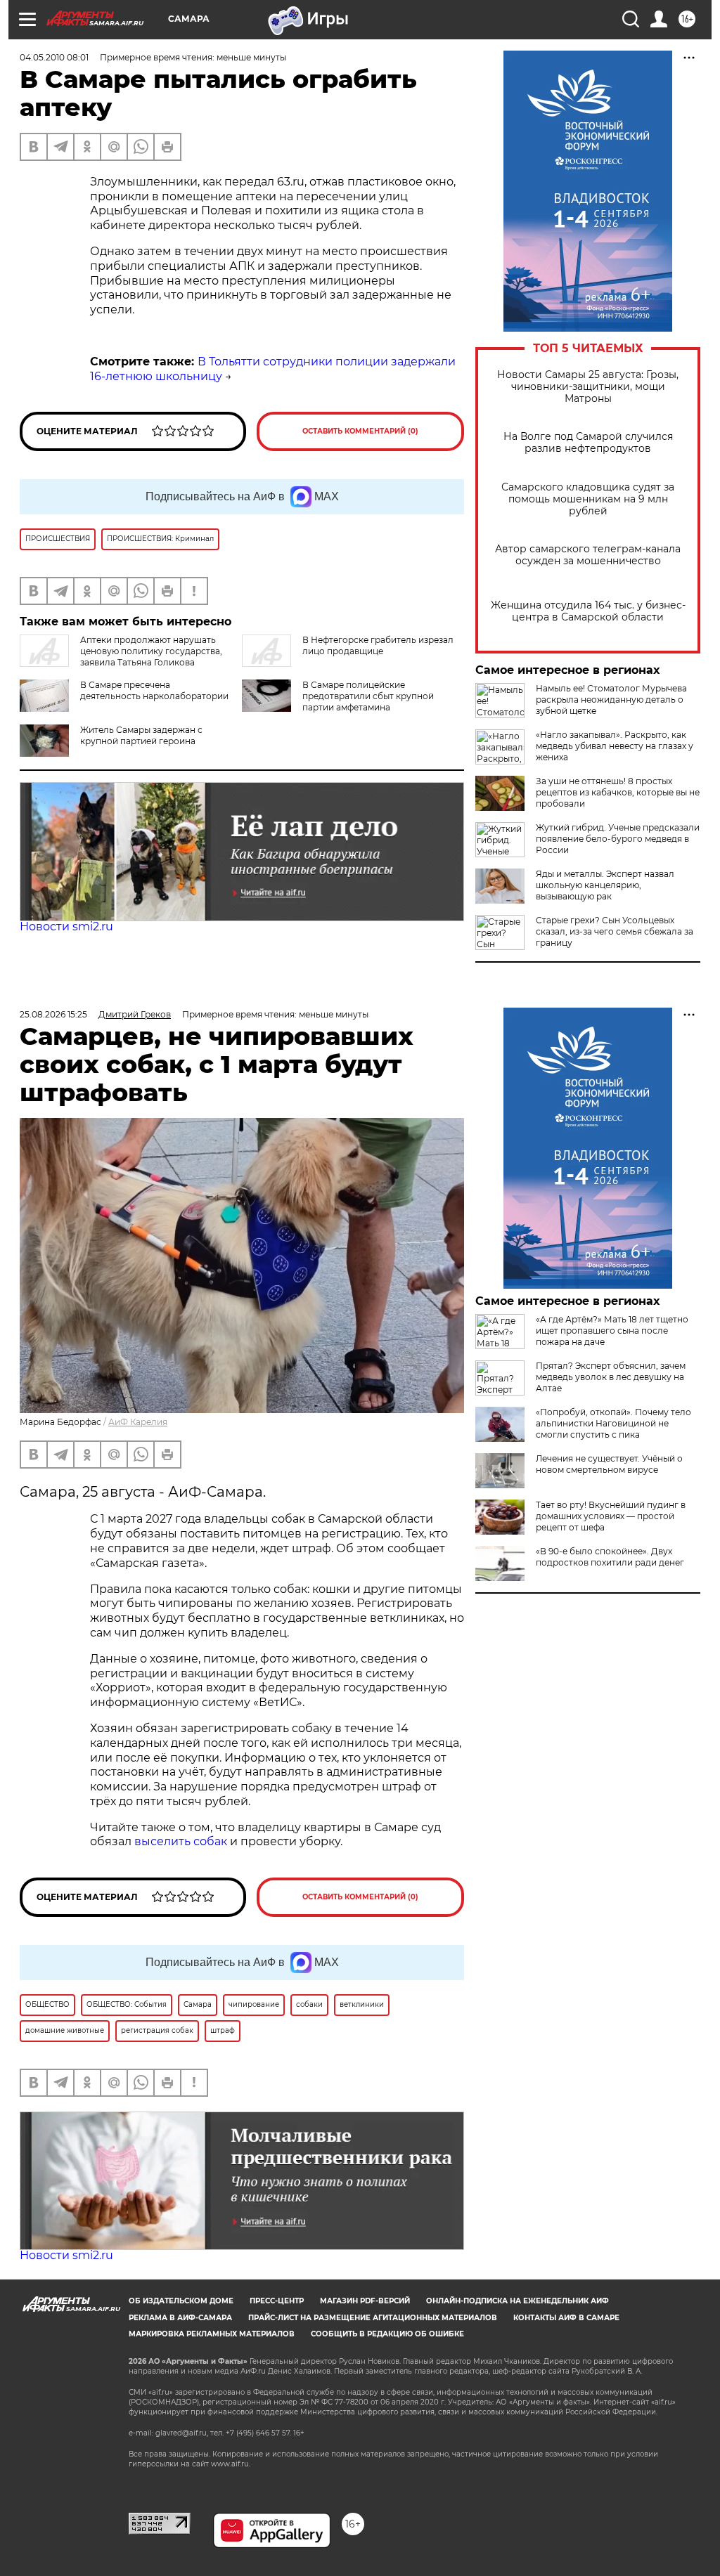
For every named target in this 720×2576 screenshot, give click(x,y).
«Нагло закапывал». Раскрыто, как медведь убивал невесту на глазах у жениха (615, 746)
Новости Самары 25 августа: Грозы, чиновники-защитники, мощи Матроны (588, 387)
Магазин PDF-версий (365, 2301)
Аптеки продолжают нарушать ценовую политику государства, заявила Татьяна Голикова (151, 651)
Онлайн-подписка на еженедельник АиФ (517, 2301)
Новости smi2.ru (66, 926)
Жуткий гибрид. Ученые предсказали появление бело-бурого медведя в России (618, 839)
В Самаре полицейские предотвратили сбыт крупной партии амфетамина (368, 696)
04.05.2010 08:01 (54, 57)
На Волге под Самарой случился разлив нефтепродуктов (588, 443)
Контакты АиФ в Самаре (566, 2318)
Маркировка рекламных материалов (212, 2334)
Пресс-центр (277, 2301)
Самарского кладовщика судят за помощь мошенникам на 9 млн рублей (588, 499)
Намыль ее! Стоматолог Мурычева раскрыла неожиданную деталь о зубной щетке (611, 700)
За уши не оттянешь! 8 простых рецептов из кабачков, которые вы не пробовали (618, 792)
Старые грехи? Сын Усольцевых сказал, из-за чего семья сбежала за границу (615, 931)
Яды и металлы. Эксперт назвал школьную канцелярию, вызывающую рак (605, 885)
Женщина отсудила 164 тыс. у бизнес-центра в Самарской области (588, 611)
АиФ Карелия (138, 1422)
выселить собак (181, 1841)
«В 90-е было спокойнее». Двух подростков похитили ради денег (610, 1557)
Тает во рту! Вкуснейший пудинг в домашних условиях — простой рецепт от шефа (611, 1516)
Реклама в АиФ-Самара (180, 2318)
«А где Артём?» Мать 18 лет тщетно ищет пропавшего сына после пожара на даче (612, 1331)
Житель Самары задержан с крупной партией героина (141, 735)
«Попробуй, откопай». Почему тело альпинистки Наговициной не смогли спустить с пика (613, 1423)
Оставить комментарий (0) (360, 431)
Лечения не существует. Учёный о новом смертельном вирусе (609, 1464)
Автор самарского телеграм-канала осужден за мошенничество (588, 555)
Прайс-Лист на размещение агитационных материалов (373, 2318)
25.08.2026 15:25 (53, 1014)
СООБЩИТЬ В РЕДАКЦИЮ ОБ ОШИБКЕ (387, 2334)
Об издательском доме (181, 2301)
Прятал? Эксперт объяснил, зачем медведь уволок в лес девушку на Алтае (611, 1377)
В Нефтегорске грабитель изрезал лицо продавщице (378, 645)
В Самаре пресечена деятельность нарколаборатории (154, 690)
